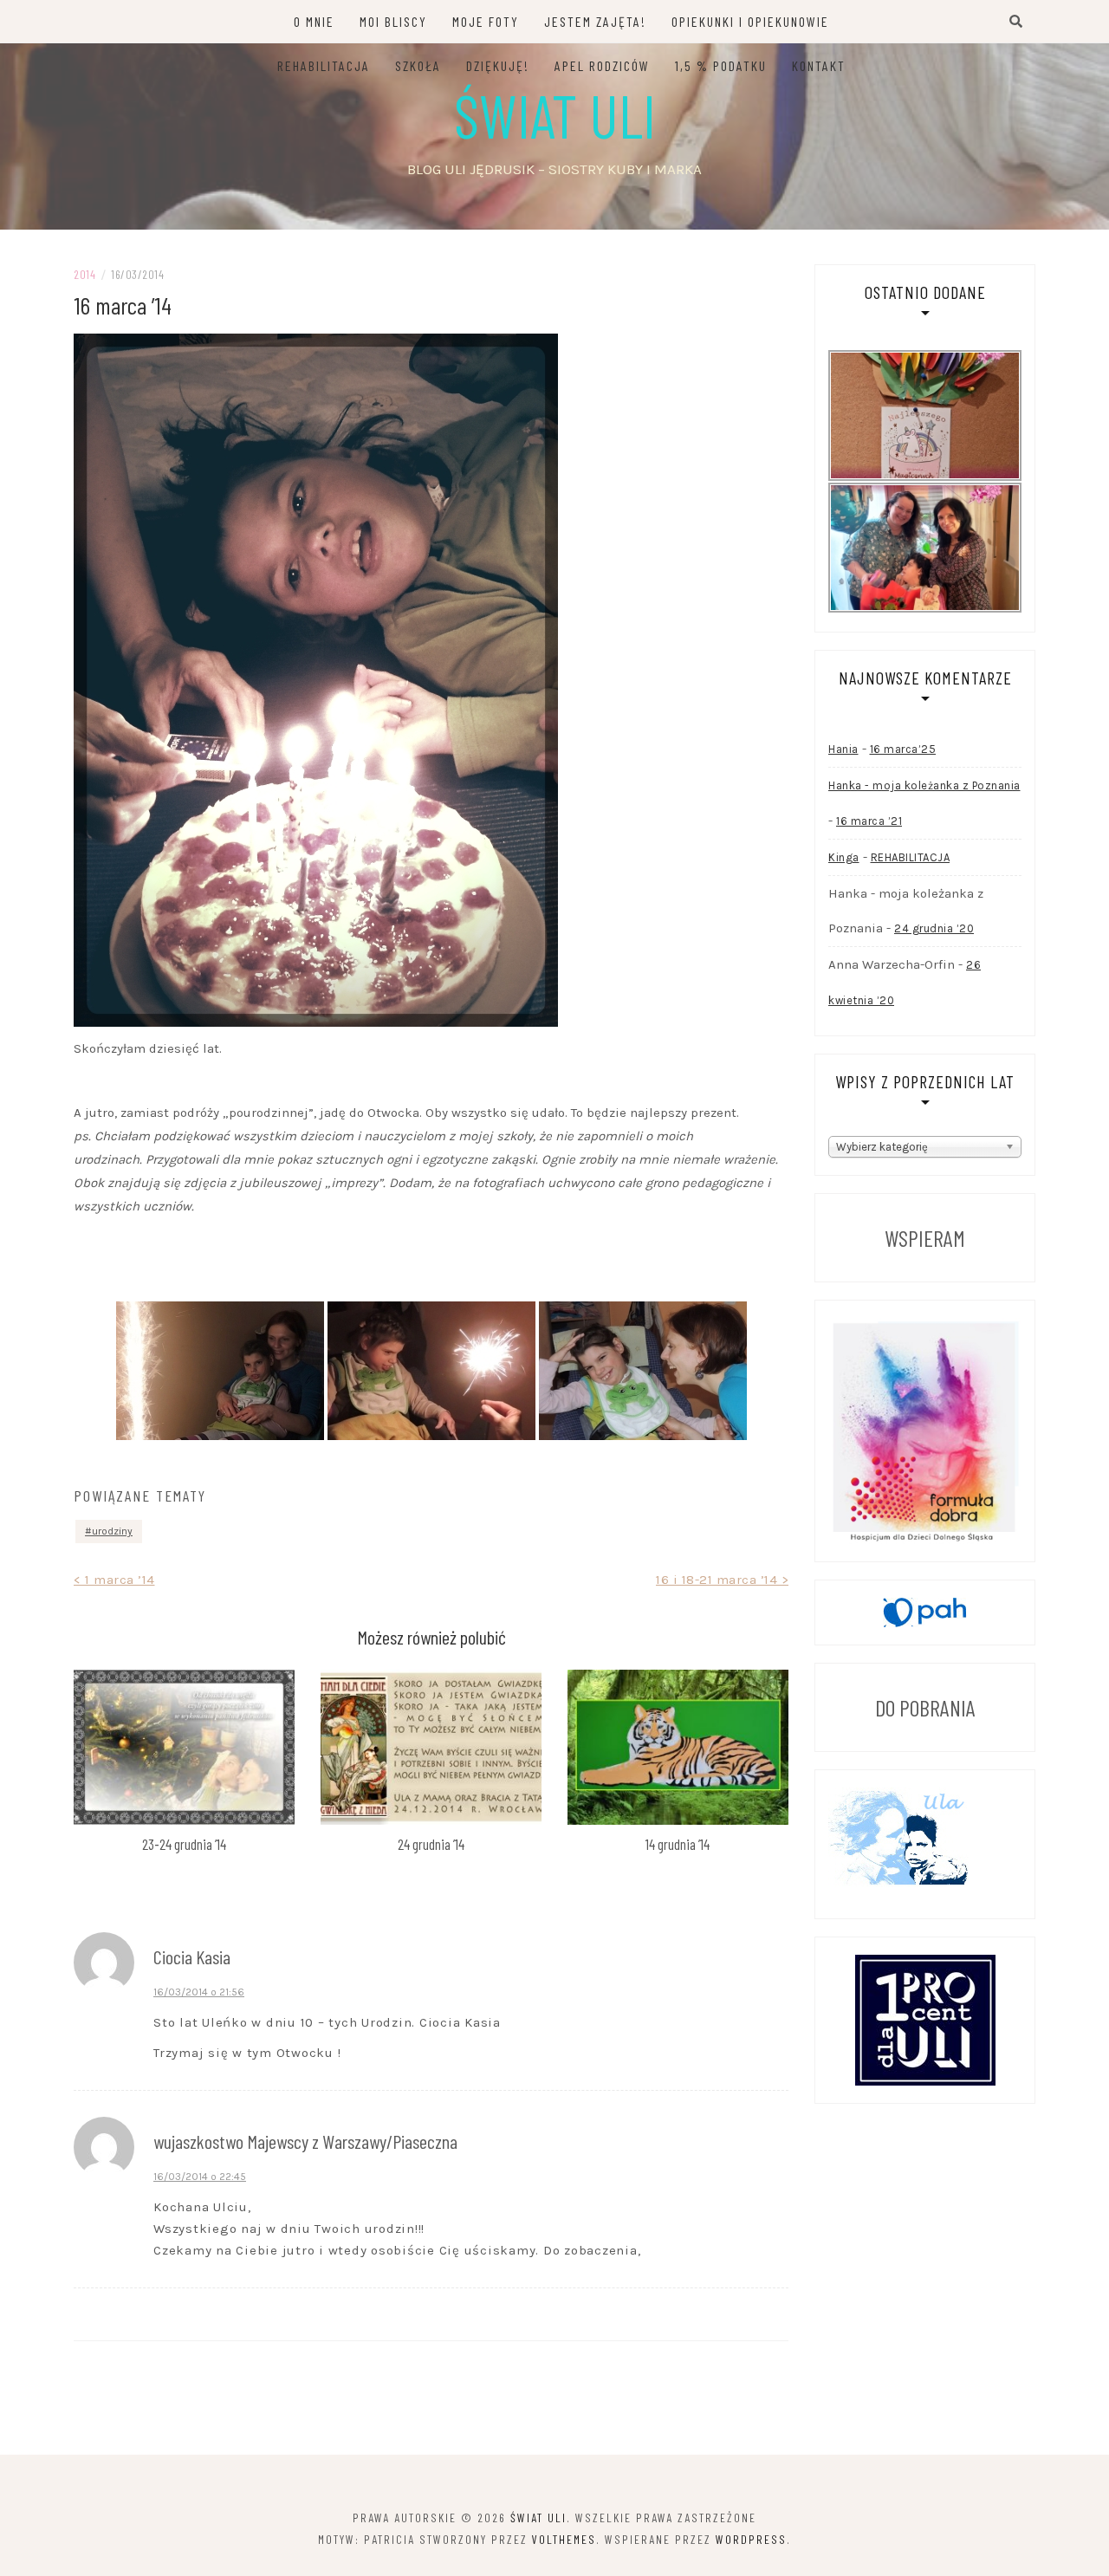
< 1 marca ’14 (114, 1580)
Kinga (844, 857)
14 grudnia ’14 (678, 1844)
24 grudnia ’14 (431, 1844)
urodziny (112, 1531)
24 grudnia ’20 (934, 928)
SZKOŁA (418, 65)
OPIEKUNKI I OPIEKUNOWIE (750, 21)
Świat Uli (555, 114)
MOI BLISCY (393, 21)
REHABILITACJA (324, 65)
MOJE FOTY (486, 21)
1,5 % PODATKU (721, 65)
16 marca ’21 (869, 821)
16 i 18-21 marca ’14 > (722, 1580)
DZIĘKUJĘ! (498, 65)
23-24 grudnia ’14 (184, 1844)
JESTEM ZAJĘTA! (595, 21)
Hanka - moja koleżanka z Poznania (924, 785)
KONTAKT (819, 65)
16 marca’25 (903, 749)
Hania (843, 749)
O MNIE (314, 21)
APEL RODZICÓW (602, 65)
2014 (84, 274)
